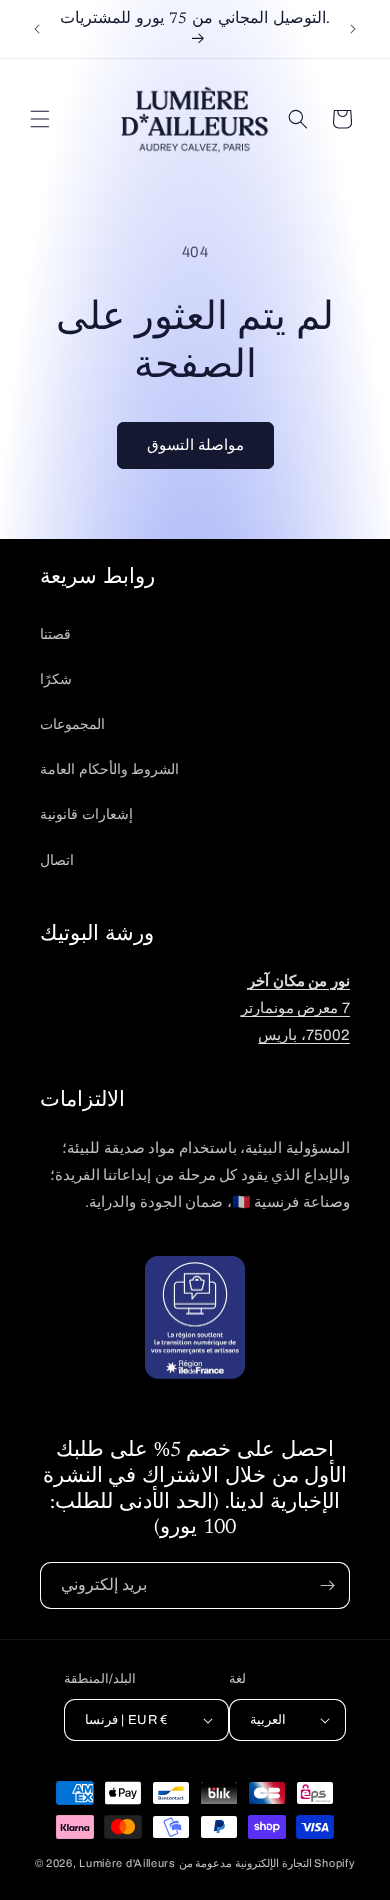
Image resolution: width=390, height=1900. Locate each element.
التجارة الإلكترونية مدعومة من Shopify (267, 1863)
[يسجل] (327, 1585)
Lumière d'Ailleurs (127, 1863)
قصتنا (55, 634)
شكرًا (56, 679)
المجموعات (72, 724)
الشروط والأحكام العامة (109, 769)
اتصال (57, 860)
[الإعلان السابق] (37, 29)
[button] (40, 119)
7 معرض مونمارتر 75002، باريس (295, 1008)
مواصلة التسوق (195, 445)
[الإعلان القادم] (353, 29)
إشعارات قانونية (86, 814)
